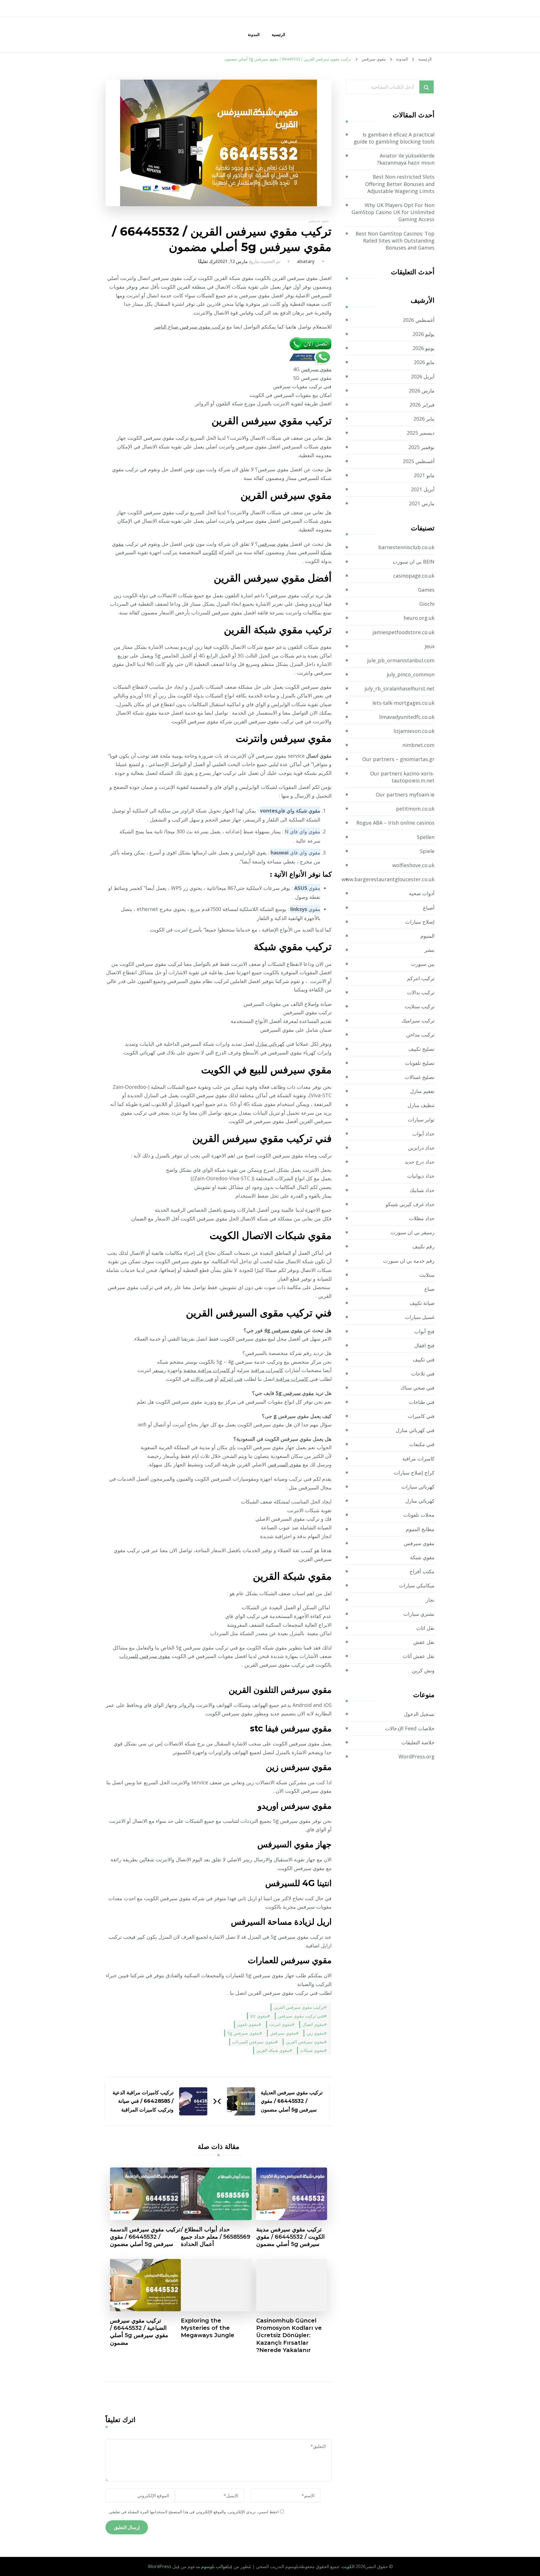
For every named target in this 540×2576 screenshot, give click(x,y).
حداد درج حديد (420, 1162)
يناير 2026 (424, 419)
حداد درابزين (421, 1148)
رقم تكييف (423, 1246)
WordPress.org (417, 1756)
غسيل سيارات (420, 1317)
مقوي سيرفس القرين (305, 2042)
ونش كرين (423, 1670)
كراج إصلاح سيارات (414, 1473)
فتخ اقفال (424, 1345)
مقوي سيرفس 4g (283, 1330)
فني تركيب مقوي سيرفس (301, 2016)
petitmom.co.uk (415, 809)
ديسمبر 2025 (421, 433)
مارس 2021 (422, 503)
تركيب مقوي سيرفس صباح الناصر (189, 327)
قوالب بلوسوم (214, 2566)
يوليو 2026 (424, 334)
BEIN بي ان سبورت (414, 562)
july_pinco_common (411, 674)
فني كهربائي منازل (415, 1430)
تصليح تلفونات (420, 1063)
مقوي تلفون (248, 2024)
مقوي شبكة (422, 1557)
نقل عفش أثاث (419, 1656)
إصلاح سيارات (420, 922)
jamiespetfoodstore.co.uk (403, 632)
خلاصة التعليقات (418, 1742)
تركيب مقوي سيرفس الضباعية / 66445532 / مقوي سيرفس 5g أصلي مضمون (139, 2332)
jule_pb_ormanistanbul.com (401, 660)
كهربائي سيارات (418, 1487)
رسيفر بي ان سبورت (413, 1232)
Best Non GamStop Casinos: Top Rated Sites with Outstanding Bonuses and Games (395, 241)
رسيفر (159, 1370)
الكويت (210, 552)
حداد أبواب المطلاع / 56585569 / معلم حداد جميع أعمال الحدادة (216, 2237)
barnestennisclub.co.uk (406, 547)
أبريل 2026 (423, 376)
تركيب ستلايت (420, 1006)
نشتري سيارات (419, 1614)
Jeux (430, 646)
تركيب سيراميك (418, 1020)
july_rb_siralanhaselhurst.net (400, 688)
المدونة (254, 34)
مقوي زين (315, 2033)
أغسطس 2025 (419, 461)
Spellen (426, 837)
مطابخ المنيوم (420, 1529)
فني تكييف (424, 1359)
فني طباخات (422, 1402)
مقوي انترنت (280, 2024)
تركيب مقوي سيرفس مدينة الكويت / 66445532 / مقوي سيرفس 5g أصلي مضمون (291, 2237)
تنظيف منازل (421, 1105)
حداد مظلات (422, 1218)
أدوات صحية (422, 893)
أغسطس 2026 (419, 320)
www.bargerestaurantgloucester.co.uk (388, 879)
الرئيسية (278, 34)
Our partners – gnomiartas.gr (398, 759)
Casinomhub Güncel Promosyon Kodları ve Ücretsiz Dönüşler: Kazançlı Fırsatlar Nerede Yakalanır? (289, 2335)
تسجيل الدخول (419, 1714)
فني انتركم (231, 1379)
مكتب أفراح (422, 1571)
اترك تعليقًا (208, 261)
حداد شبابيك (422, 1190)
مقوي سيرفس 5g (295, 1393)
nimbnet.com (418, 745)
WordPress (160, 2566)
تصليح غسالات (420, 1077)
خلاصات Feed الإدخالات (410, 1728)
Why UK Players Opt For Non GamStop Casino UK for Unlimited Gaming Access (393, 212)
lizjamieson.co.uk (414, 731)
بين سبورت (423, 964)
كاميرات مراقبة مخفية (207, 1370)
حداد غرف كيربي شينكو (410, 1204)
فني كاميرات (421, 1416)
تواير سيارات (421, 1119)
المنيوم (427, 936)
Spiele (427, 851)
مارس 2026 (422, 391)
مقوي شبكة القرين (273, 2050)
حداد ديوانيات (421, 1176)
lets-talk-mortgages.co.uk (403, 703)
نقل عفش (424, 1642)
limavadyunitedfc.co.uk (407, 717)
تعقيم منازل (422, 1091)
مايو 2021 (424, 475)
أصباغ (429, 908)
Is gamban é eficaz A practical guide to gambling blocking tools (394, 138)
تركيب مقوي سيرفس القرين (299, 2007)
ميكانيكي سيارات (417, 1585)
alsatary (306, 261)
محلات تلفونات (419, 1515)
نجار (430, 1600)
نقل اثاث (425, 1628)
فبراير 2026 (422, 405)
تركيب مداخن (420, 1035)
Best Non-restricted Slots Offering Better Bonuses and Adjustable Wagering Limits (400, 184)
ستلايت (427, 1275)
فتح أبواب (424, 1331)
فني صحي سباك (418, 1388)
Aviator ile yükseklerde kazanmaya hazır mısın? (406, 159)
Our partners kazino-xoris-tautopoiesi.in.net (402, 777)
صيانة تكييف (422, 1303)
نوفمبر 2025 (421, 447)
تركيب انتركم (421, 978)
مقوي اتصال (313, 2024)
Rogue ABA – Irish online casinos (395, 823)
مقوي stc (259, 2016)
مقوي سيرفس (319, 221)
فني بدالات (202, 1379)
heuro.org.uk (419, 618)
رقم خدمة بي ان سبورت (409, 1261)
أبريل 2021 (423, 489)
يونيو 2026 (424, 348)
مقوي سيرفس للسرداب (145, 1656)
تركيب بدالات (421, 992)
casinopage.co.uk (414, 576)
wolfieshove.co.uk (413, 865)
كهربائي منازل (270, 1044)
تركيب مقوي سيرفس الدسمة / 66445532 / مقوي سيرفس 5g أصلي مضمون (145, 2237)
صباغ (429, 1289)
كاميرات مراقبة (267, 1370)
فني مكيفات (422, 1444)
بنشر (429, 950)
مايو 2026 (424, 362)
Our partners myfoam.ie (405, 795)
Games (426, 590)
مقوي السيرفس (284, 1464)
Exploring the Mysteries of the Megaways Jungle (208, 2328)
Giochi (427, 604)
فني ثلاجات (423, 1374)
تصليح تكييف (421, 1049)
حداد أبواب (423, 1134)
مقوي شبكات (312, 2050)
